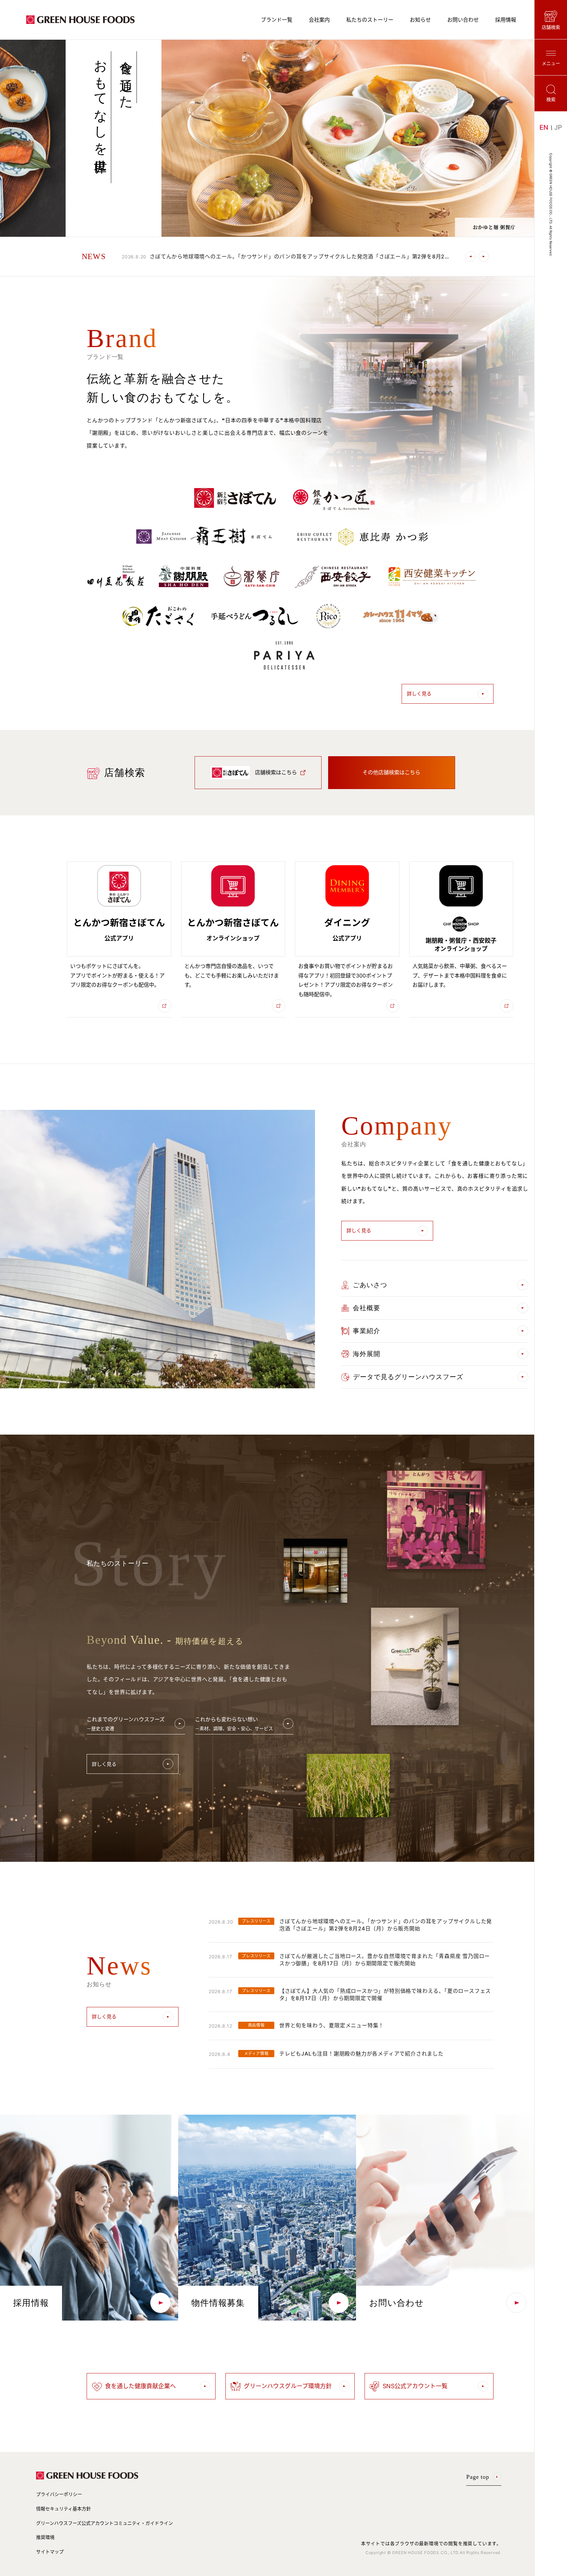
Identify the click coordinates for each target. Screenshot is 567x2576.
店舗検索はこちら (276, 772)
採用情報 (506, 20)
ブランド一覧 (277, 20)
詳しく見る (419, 694)
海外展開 (367, 1354)
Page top (478, 2477)
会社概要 (367, 1308)
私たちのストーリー (370, 20)
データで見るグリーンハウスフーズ (408, 1377)
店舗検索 (551, 27)
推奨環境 (45, 2537)
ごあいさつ (370, 1285)
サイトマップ (50, 2552)
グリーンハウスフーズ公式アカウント (105, 2523)
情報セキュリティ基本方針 (63, 2509)
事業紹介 (367, 1331)
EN (544, 127)
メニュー (551, 63)
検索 (551, 99)
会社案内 (319, 20)
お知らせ (420, 20)
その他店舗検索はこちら (391, 772)
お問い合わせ (463, 20)
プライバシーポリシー (59, 2494)
